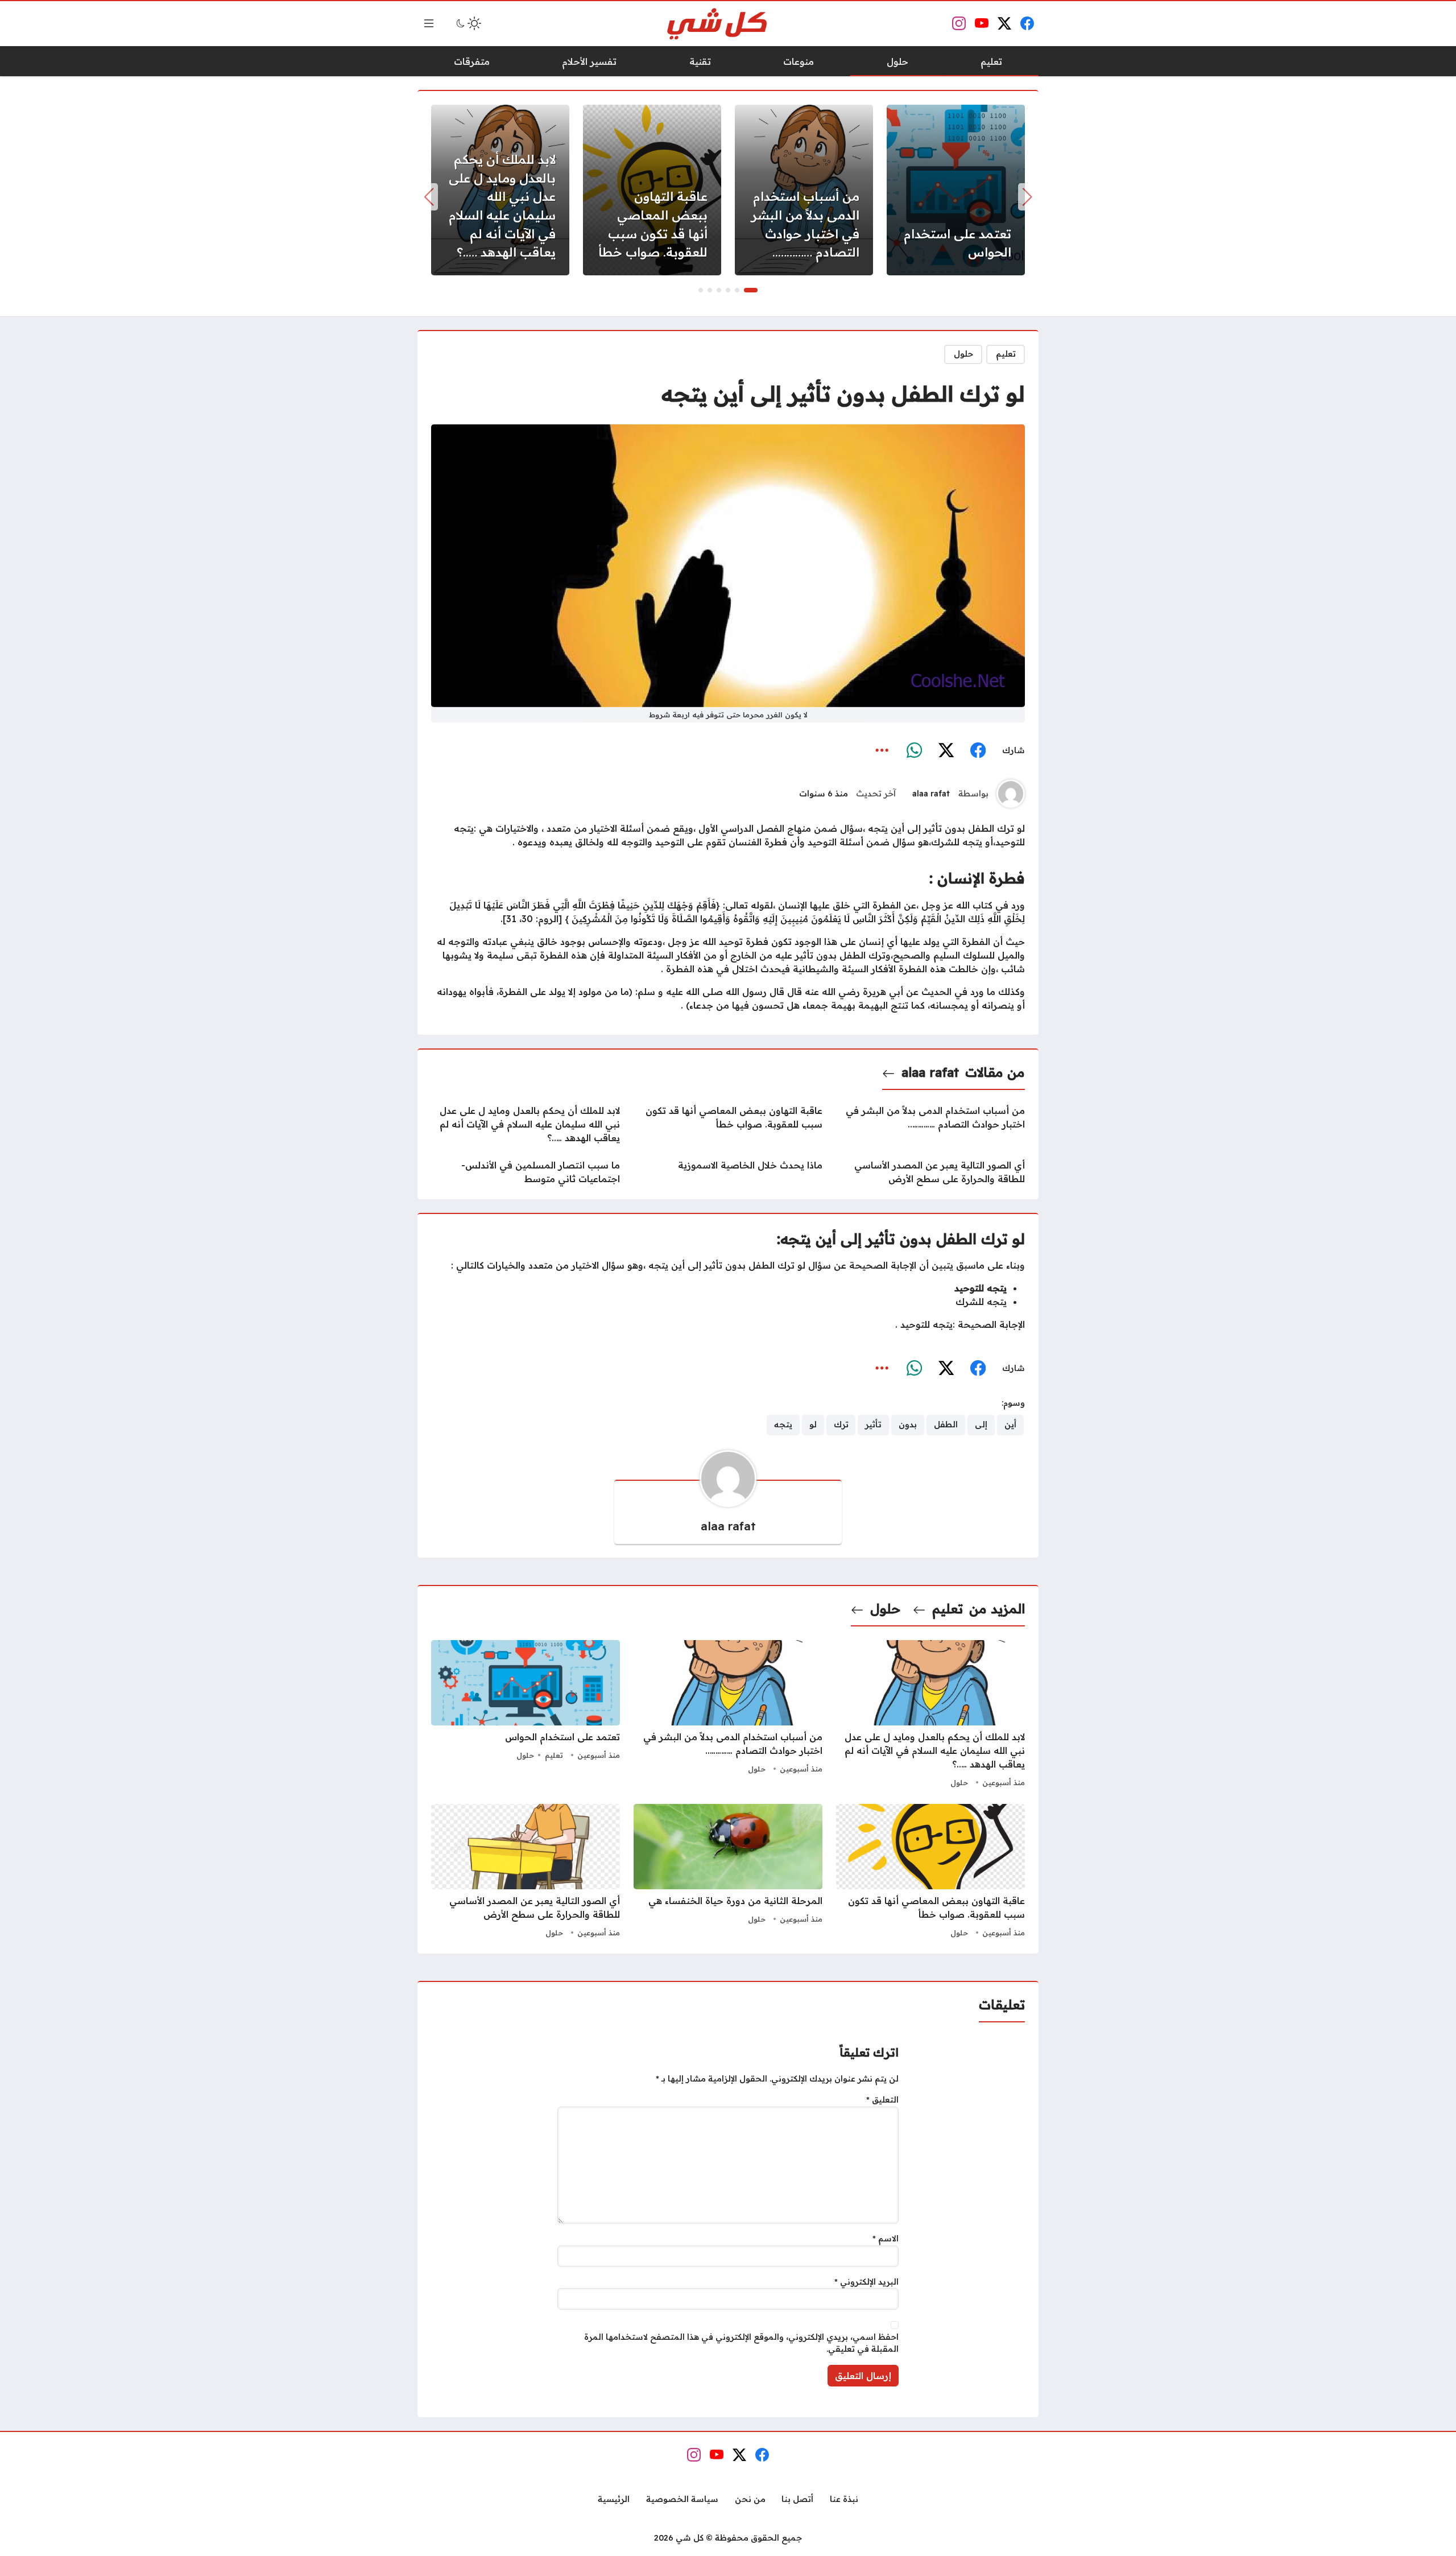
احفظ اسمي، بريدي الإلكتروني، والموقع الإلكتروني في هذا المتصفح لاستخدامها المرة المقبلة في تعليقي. (741, 2343)
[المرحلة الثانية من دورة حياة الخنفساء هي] (728, 1872)
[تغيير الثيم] (468, 23)
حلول (963, 354)
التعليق (882, 2100)
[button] (751, 290)
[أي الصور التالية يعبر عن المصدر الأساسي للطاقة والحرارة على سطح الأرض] (930, 1172)
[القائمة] (429, 23)
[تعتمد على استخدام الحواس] (956, 190)
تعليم (1006, 354)
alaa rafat (931, 794)
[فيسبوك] (978, 751)
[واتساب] (914, 751)
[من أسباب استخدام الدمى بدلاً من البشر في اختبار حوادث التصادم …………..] (804, 190)
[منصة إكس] (946, 751)
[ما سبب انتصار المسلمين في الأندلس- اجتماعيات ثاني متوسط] (526, 1172)
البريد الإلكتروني (866, 2282)
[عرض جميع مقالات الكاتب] (1011, 794)
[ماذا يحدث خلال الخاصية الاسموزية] (728, 1172)
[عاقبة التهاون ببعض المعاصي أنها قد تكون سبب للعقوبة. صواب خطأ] (652, 190)
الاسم (886, 2239)
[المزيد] (882, 751)
